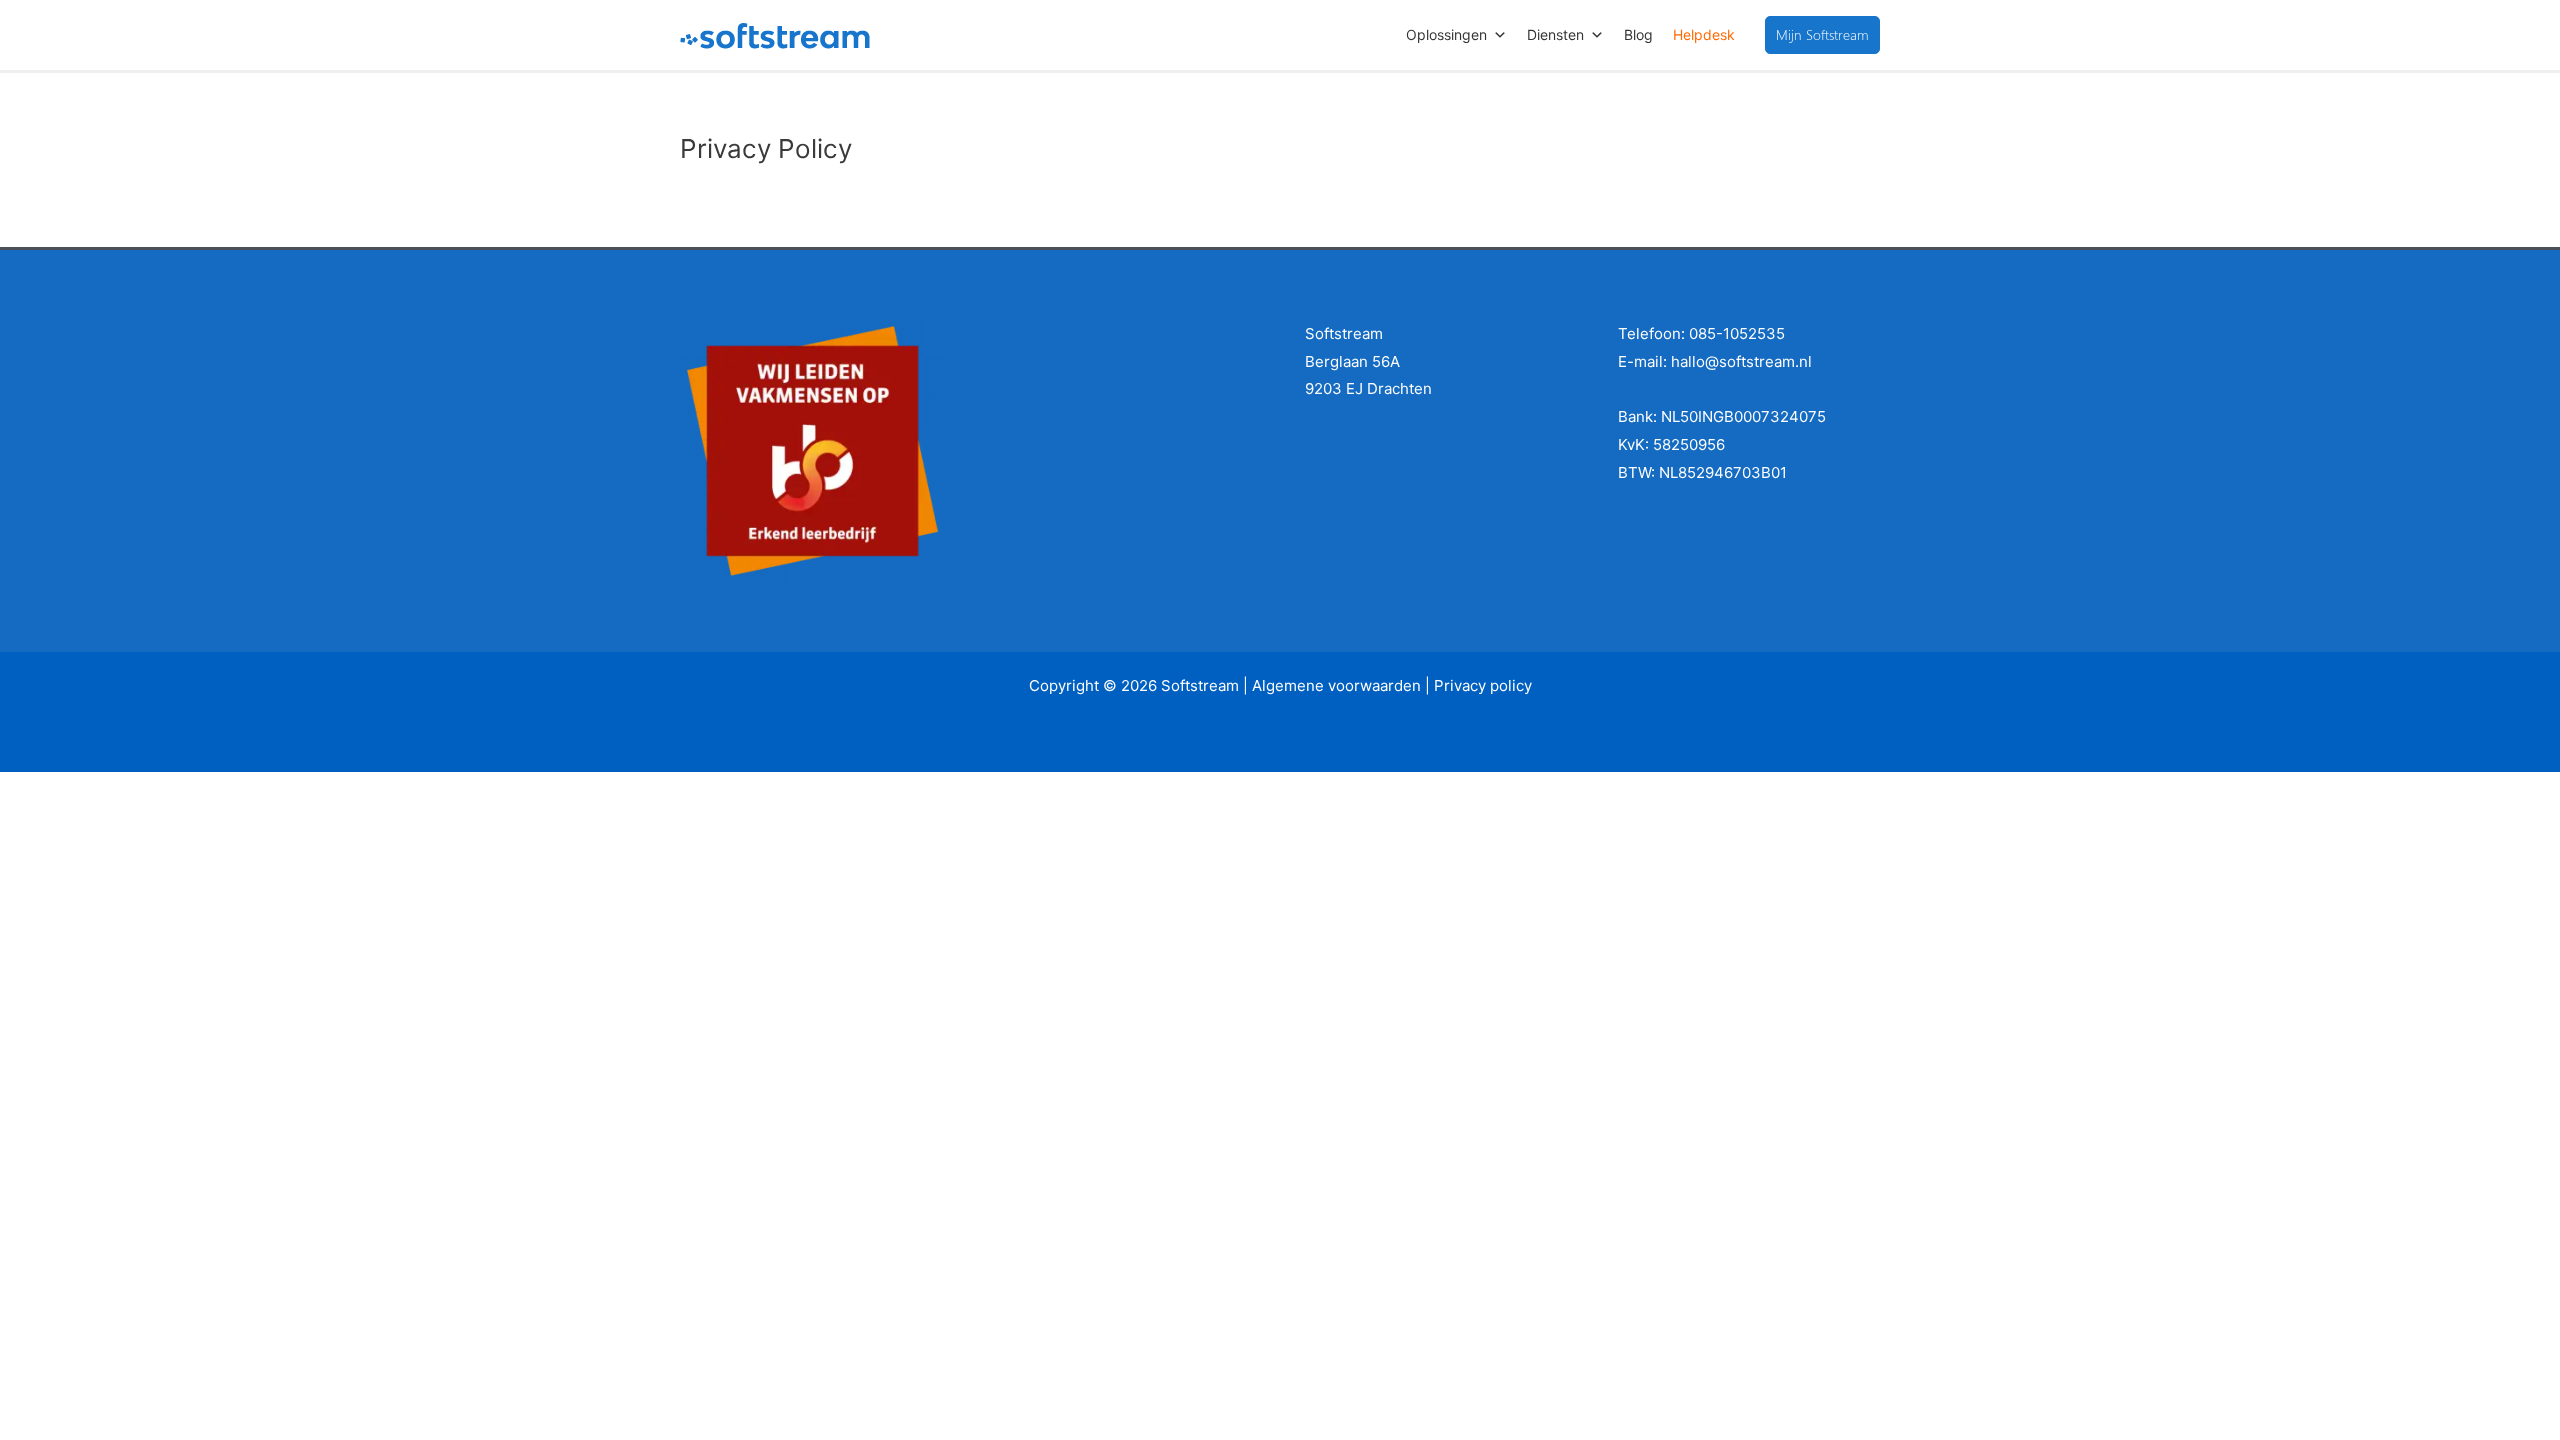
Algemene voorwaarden (1336, 685)
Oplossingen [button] (1446, 34)
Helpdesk (1704, 34)
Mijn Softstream (1822, 34)
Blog (1638, 34)
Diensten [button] (1555, 34)
